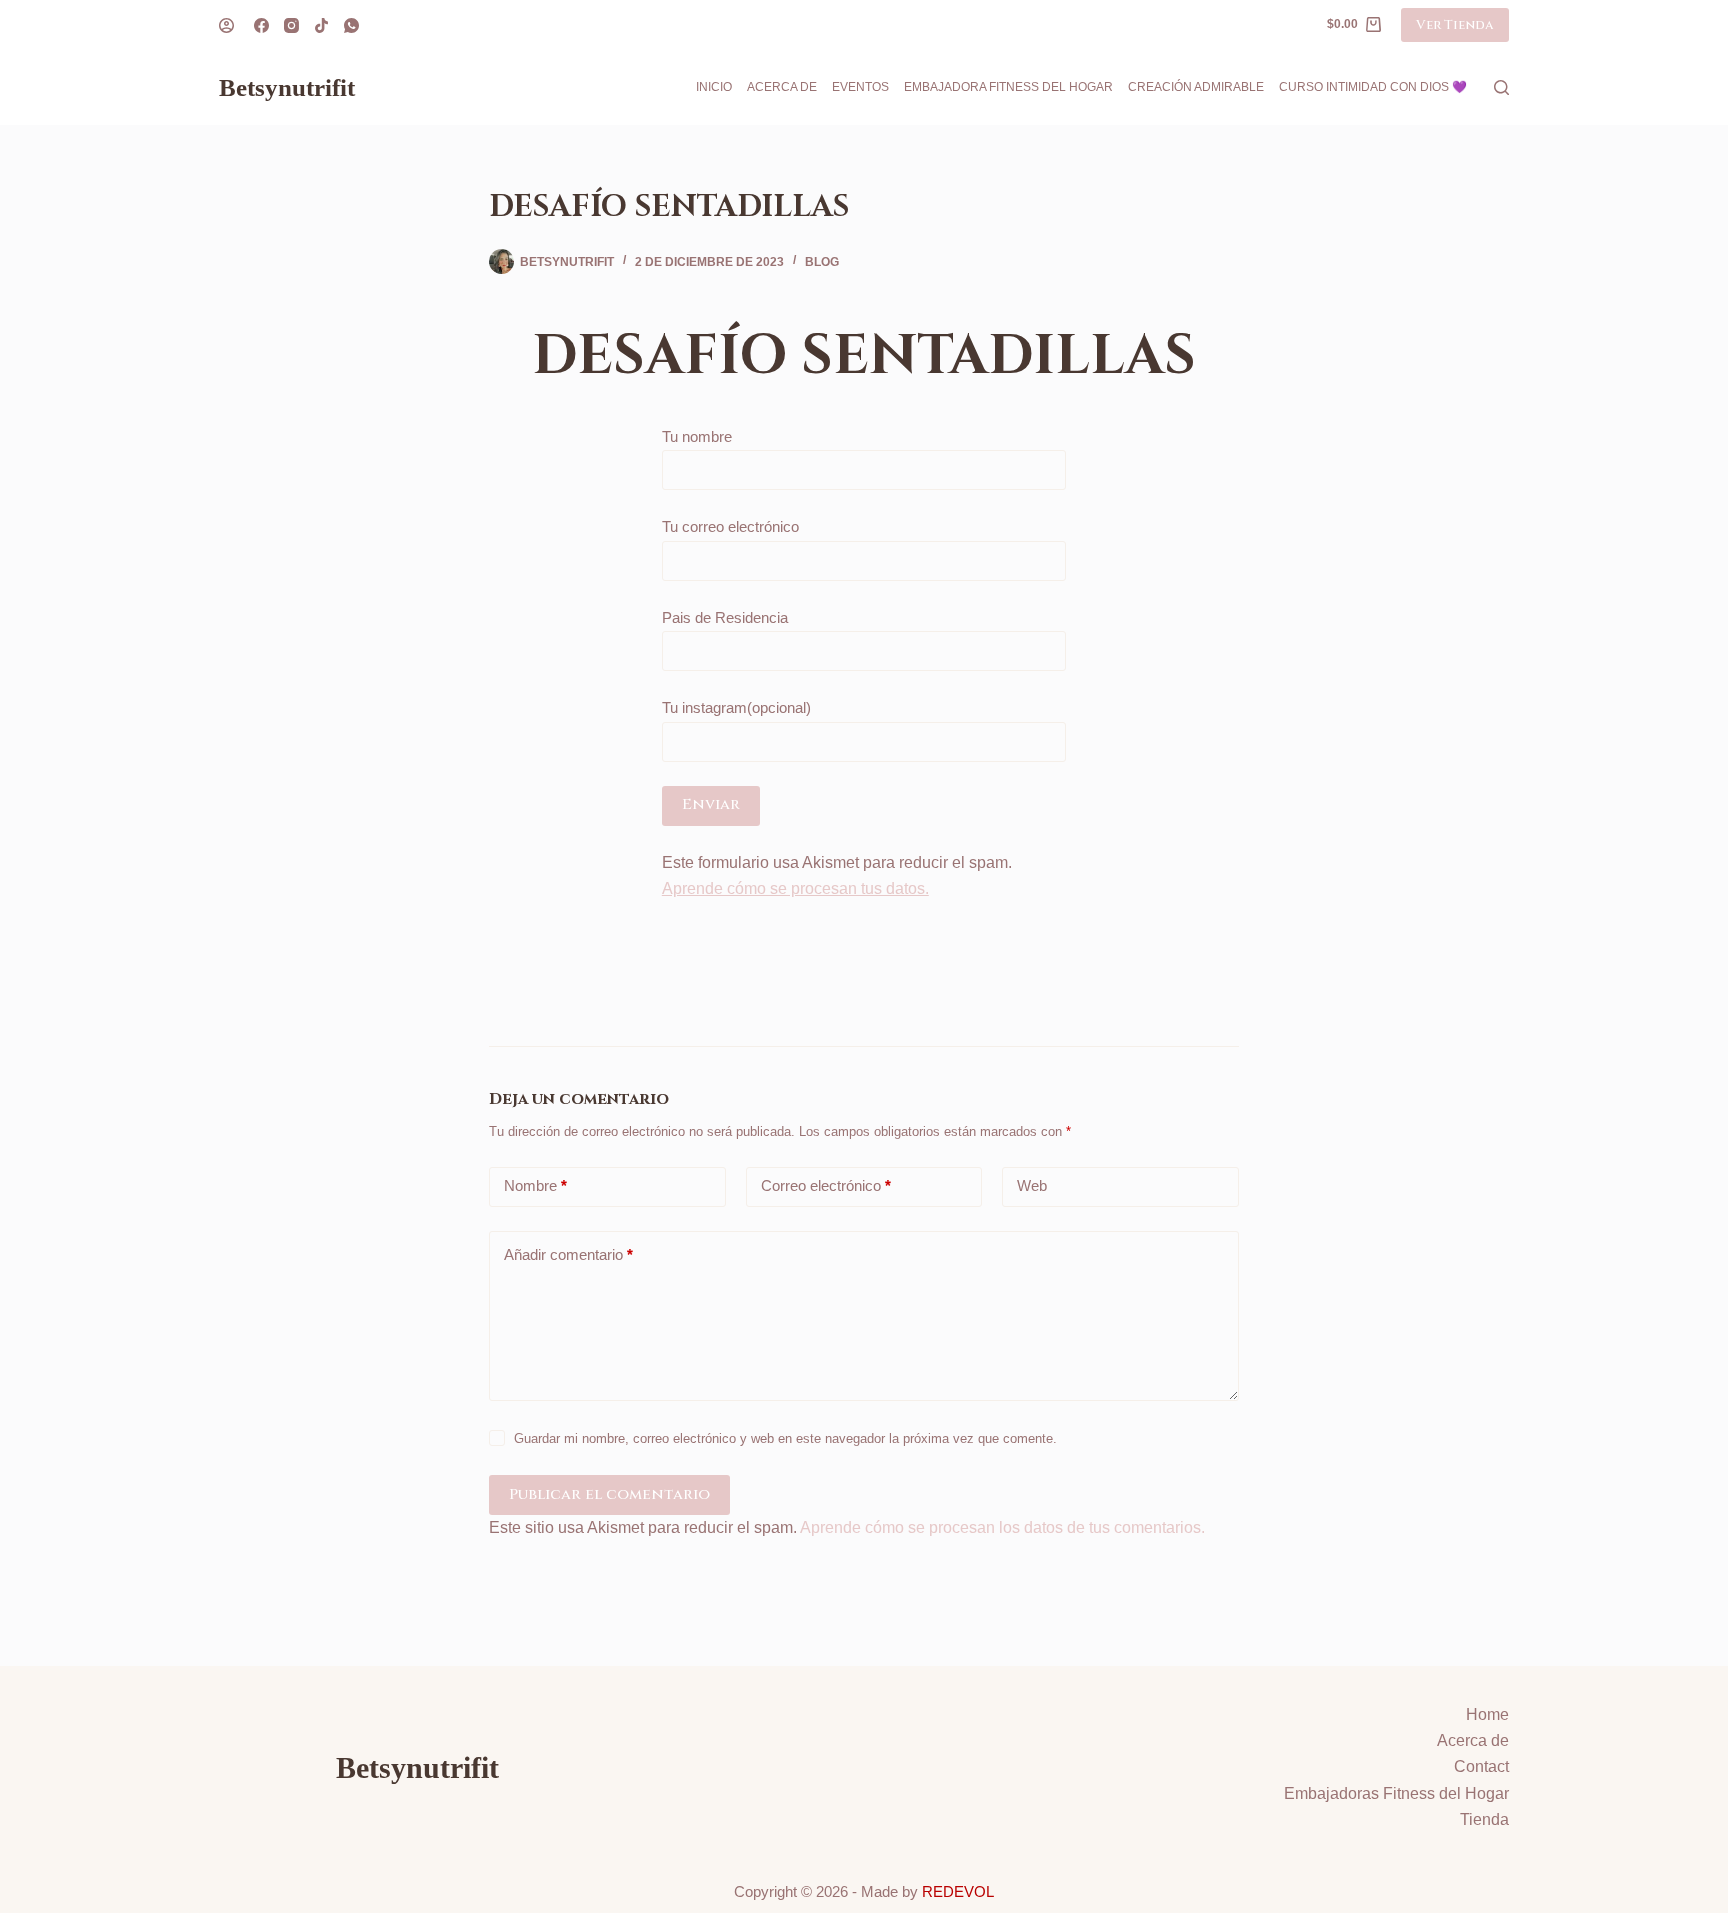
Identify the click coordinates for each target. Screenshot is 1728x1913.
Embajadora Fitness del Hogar (1008, 87)
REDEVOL (958, 1891)
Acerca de (782, 87)
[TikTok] (321, 25)
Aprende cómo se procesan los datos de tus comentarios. (1002, 1527)
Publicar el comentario (609, 1494)
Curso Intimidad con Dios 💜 (1373, 87)
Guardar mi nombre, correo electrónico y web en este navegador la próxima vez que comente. (785, 1438)
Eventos (860, 87)
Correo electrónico (826, 1185)
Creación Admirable (1196, 87)
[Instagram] (291, 25)
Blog (822, 262)
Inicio (714, 87)
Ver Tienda (1455, 25)
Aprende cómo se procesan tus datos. (795, 888)
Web (1032, 1185)
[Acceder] (226, 25)
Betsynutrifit (287, 87)
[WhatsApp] (351, 25)
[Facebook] (261, 25)
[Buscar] (1501, 87)
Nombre (535, 1185)
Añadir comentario (568, 1254)
